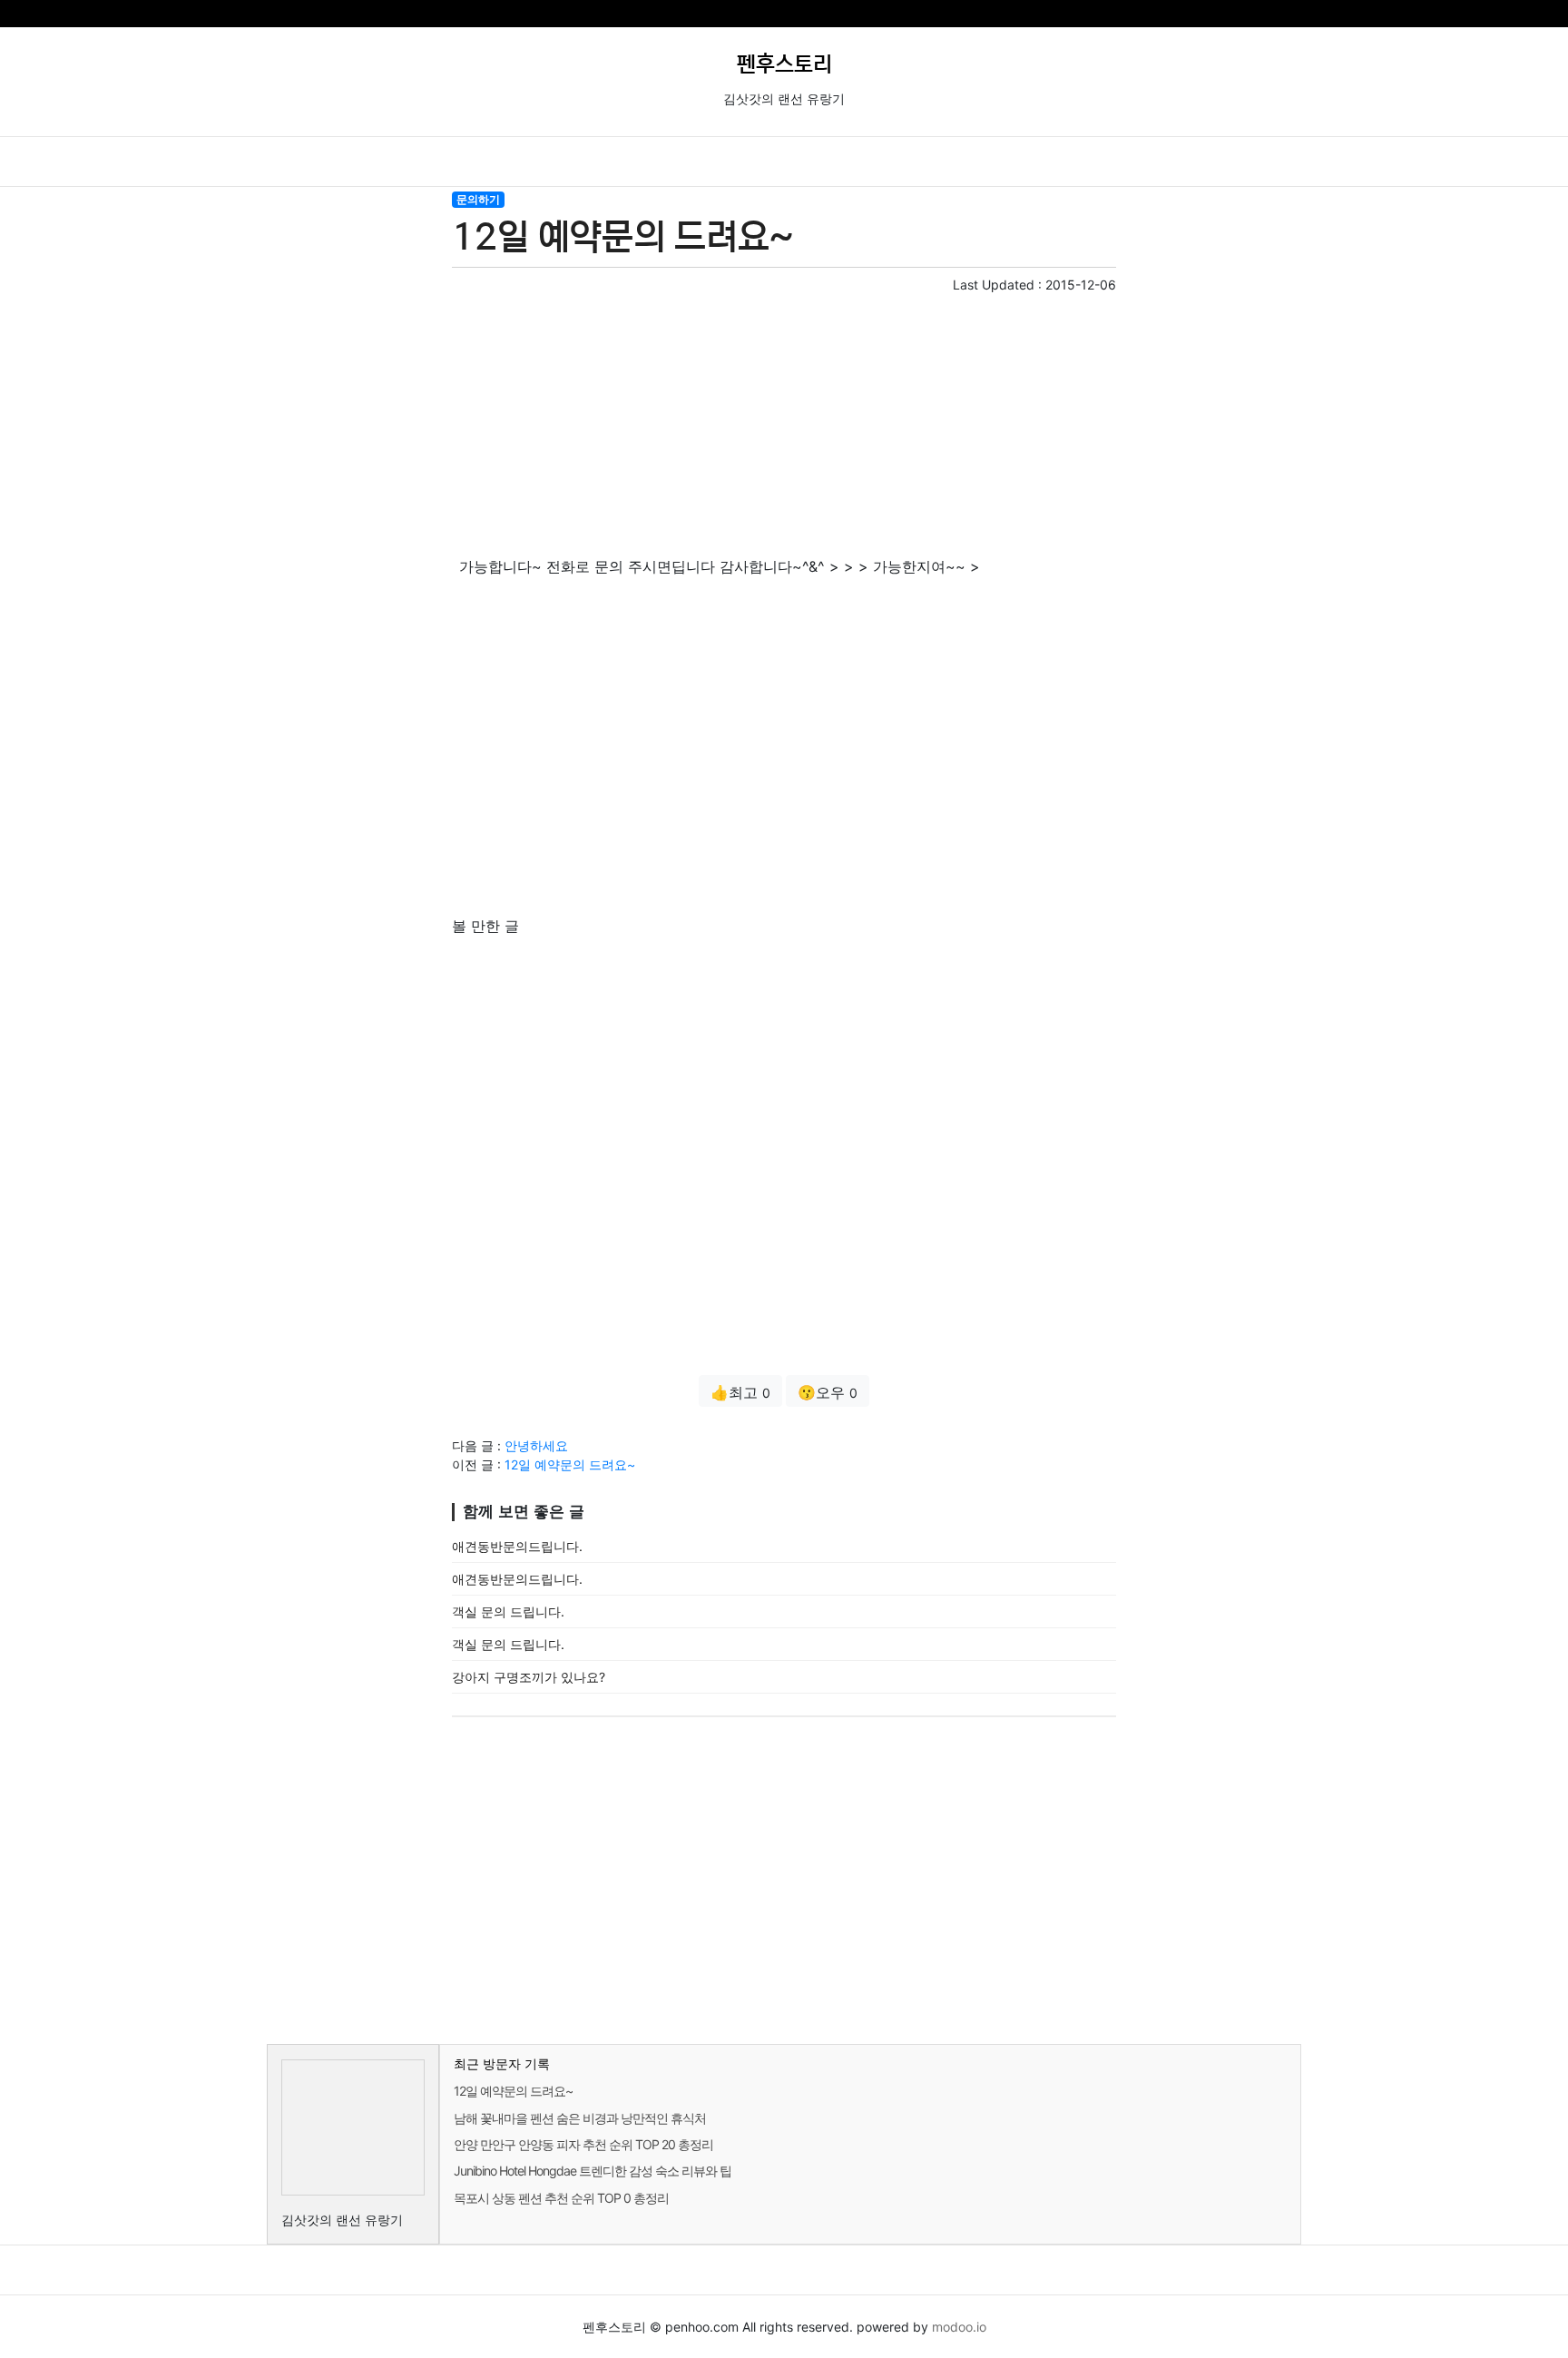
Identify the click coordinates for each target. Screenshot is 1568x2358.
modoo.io (959, 2327)
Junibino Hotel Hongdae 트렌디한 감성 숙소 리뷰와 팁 (593, 2171)
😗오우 (828, 1392)
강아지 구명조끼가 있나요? (529, 1677)
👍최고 (740, 1392)
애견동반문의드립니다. (517, 1546)
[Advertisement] (784, 421)
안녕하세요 (536, 1445)
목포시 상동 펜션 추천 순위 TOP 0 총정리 (561, 2198)
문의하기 (478, 199)
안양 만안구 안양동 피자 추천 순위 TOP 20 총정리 (583, 2144)
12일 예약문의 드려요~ (570, 1464)
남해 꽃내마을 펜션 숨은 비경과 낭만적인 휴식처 (580, 2118)
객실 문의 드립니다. (508, 1611)
